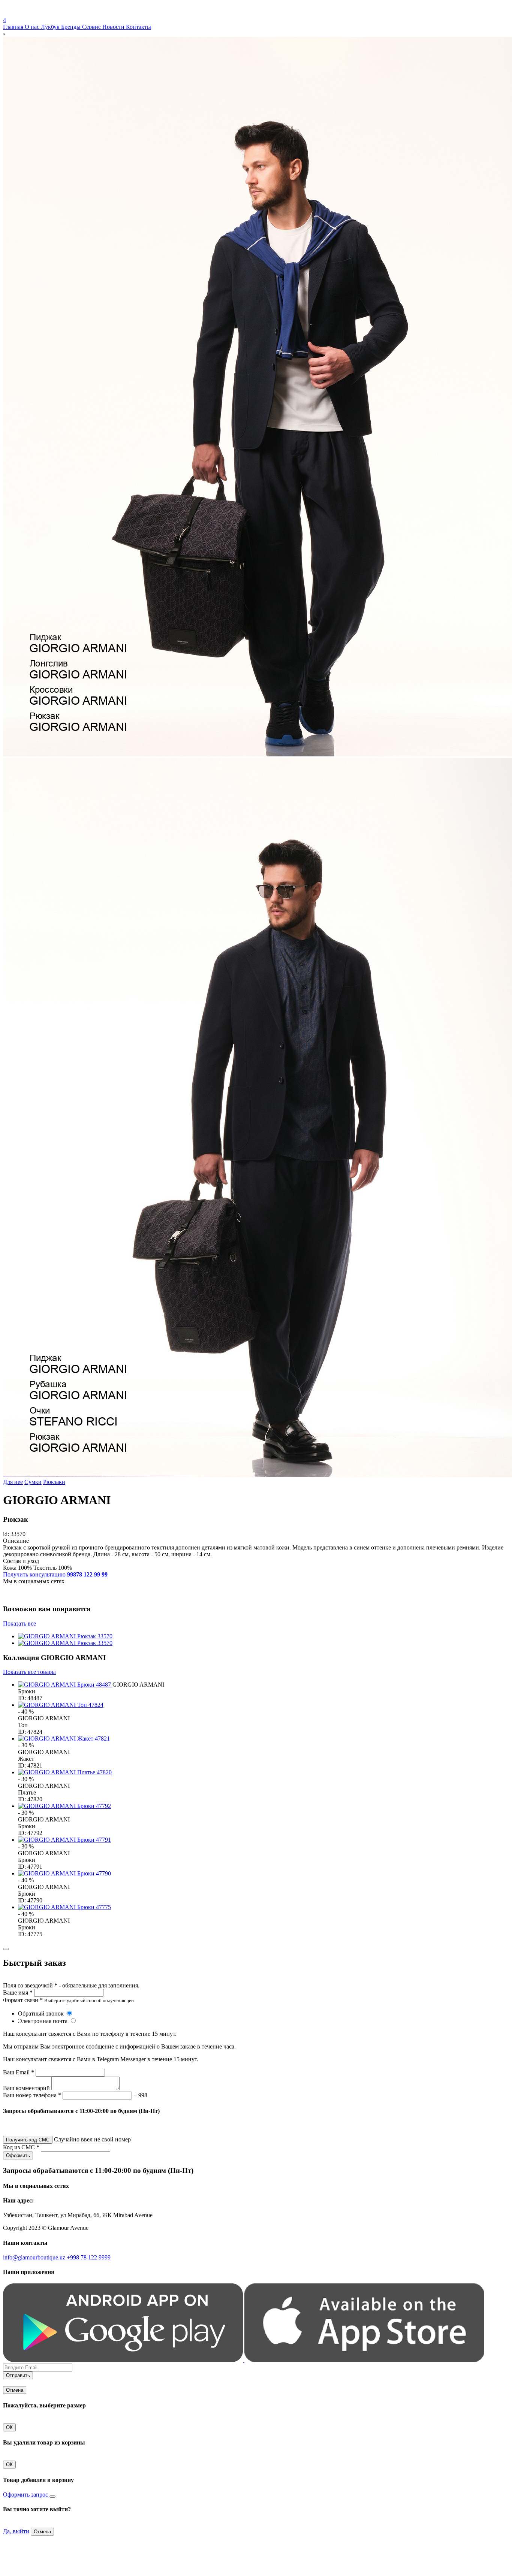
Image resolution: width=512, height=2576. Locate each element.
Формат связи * (23, 2000)
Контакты (138, 27)
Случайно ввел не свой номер (92, 2139)
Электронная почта (43, 2021)
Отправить (18, 2375)
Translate (59, 13)
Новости (114, 27)
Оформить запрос (26, 2495)
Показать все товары (29, 1672)
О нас (33, 27)
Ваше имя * (18, 1993)
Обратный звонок (42, 2013)
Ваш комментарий (26, 2088)
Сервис (92, 27)
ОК (9, 2427)
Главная (14, 27)
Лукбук (51, 27)
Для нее (13, 1482)
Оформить (18, 2155)
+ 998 (140, 2095)
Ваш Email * (19, 2072)
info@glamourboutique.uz (35, 2257)
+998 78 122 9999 (89, 2257)
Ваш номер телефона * (32, 2095)
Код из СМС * (21, 2147)
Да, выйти (16, 2531)
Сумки (33, 1482)
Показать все (19, 1623)
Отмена (15, 2390)
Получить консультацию (55, 1574)
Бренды (72, 27)
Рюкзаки (54, 1482)
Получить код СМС (28, 2140)
